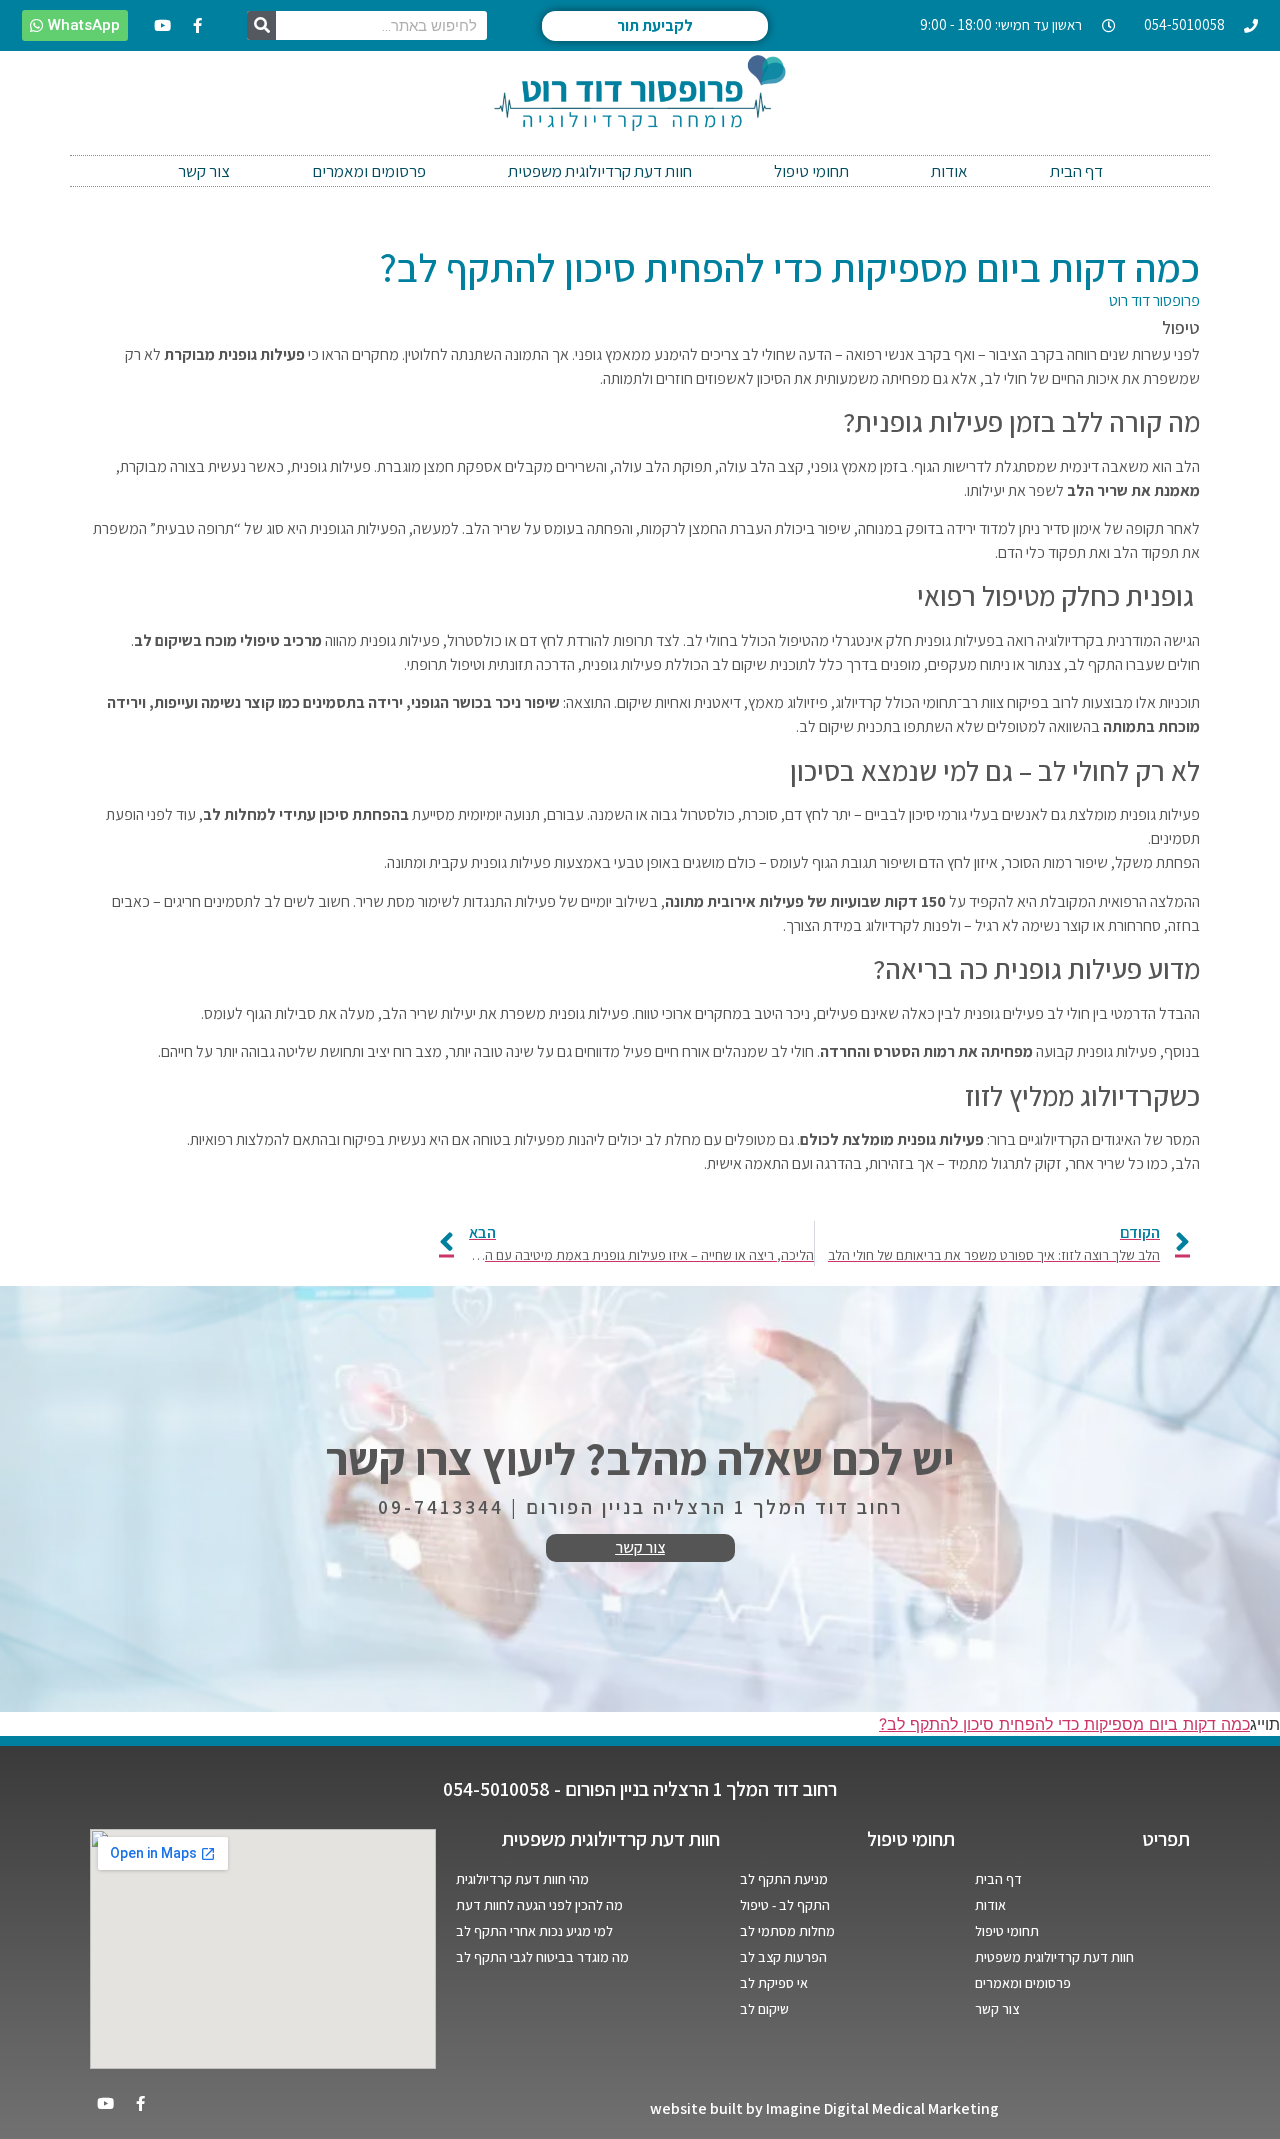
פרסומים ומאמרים (369, 171)
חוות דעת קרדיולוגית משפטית (600, 171)
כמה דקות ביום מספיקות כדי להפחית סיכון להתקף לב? (1064, 1724)
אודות (949, 171)
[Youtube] (163, 26)
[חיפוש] (261, 25)
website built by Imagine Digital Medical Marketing (824, 2108)
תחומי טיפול (811, 171)
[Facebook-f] (198, 26)
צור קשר (204, 171)
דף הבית (1076, 171)
